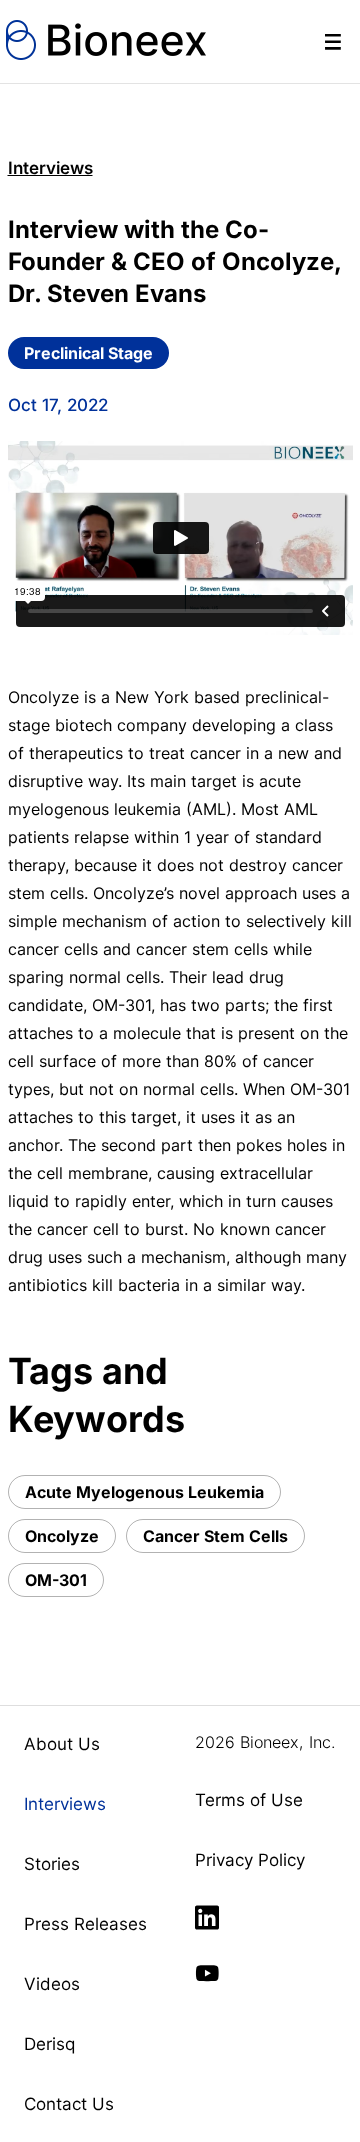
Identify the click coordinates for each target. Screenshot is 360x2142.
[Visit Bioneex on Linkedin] (207, 1918)
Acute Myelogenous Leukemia (144, 1492)
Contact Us (69, 2104)
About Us (62, 1744)
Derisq (49, 2044)
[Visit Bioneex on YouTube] (207, 1974)
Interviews (50, 168)
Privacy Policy (250, 1860)
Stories (52, 1864)
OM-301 (56, 1580)
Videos (52, 1984)
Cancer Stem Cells (215, 1536)
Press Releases (85, 1924)
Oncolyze (62, 1536)
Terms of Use (249, 1800)
